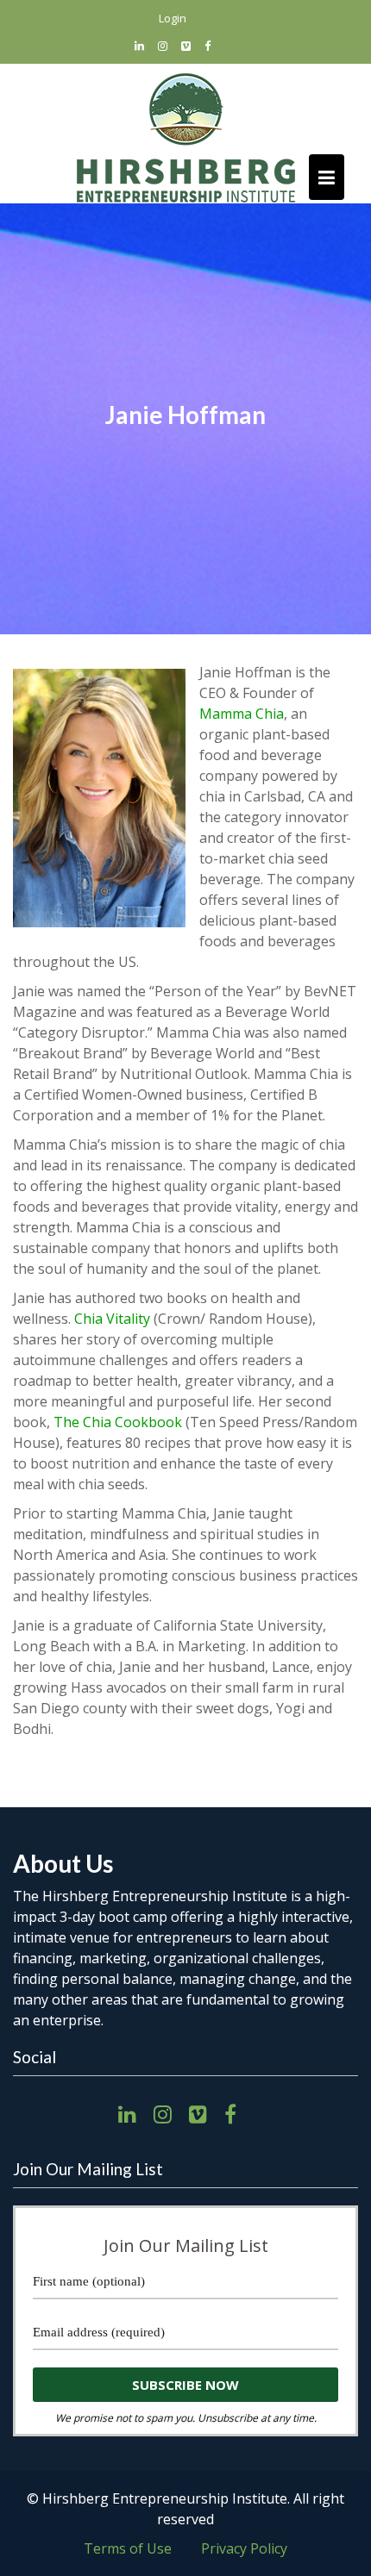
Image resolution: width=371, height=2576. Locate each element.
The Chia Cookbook (118, 1422)
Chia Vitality (112, 1319)
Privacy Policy (244, 2548)
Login (173, 18)
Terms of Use (128, 2548)
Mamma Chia (242, 714)
